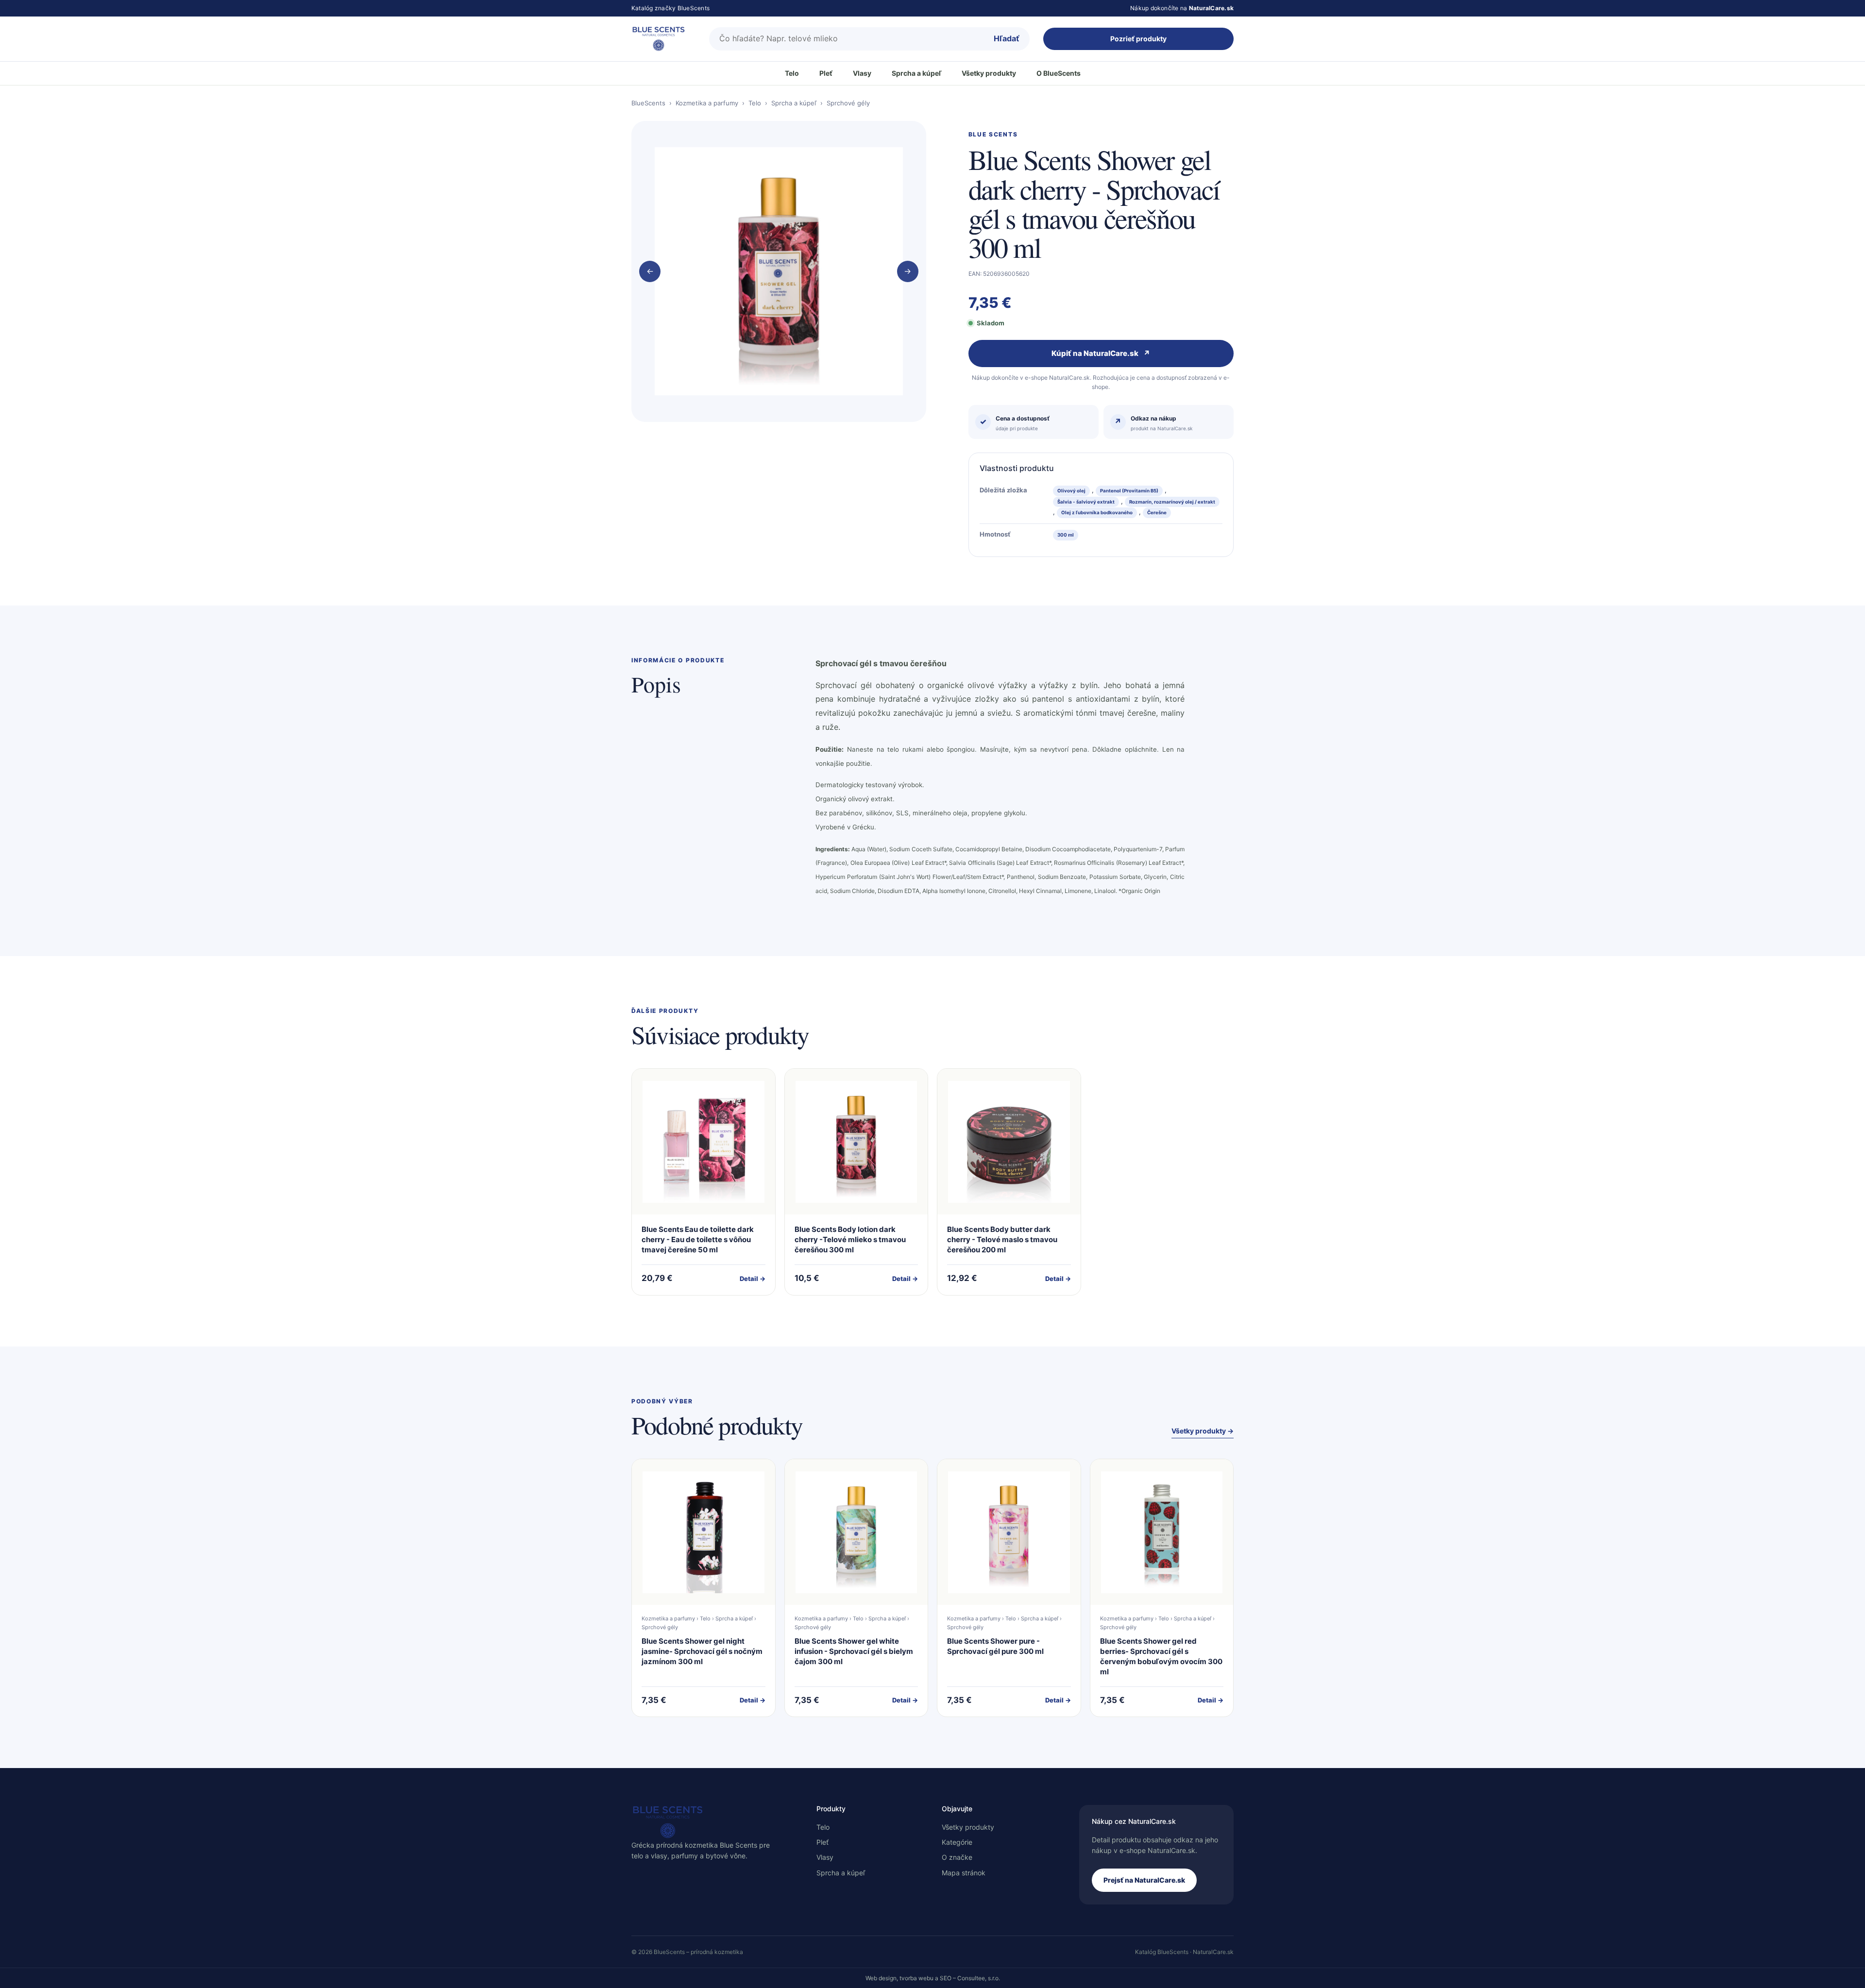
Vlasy (862, 73)
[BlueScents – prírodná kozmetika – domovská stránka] (663, 39)
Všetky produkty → (1203, 1431)
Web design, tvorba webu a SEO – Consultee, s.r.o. (933, 1978)
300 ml (1066, 535)
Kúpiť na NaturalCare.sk (1101, 353)
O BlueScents (1059, 73)
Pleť (826, 73)
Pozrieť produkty (1138, 39)
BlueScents (648, 103)
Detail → (753, 1279)
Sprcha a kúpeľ (916, 73)
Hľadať (1007, 38)
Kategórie (957, 1842)
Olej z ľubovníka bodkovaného (1097, 513)
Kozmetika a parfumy (707, 103)
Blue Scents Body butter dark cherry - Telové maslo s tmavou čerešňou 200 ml (1002, 1239)
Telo (792, 73)
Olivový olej (1071, 491)
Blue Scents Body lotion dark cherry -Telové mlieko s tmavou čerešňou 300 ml (850, 1239)
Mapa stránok (964, 1873)
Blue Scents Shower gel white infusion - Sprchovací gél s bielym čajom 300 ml (854, 1651)
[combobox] (847, 39)
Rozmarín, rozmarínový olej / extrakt (1172, 502)
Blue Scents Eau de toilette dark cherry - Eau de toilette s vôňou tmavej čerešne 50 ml (698, 1239)
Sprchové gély (848, 103)
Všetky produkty (989, 73)
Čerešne (1157, 513)
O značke (957, 1857)
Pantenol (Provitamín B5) (1129, 491)
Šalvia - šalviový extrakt (1086, 502)
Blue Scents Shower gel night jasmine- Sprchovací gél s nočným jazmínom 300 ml (702, 1651)
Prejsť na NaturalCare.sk (1144, 1880)
